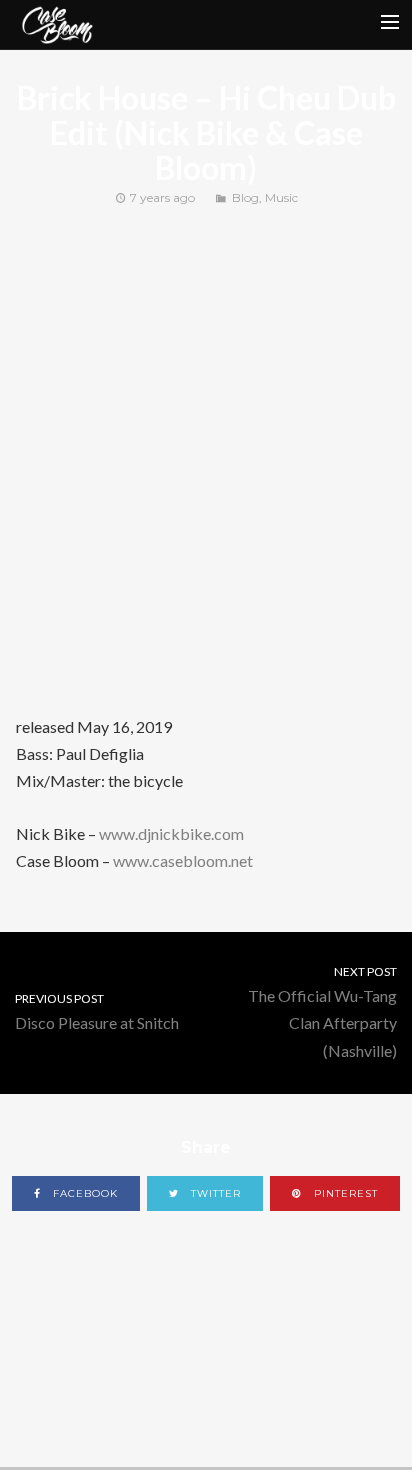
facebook (83, 1193)
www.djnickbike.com (171, 833)
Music (281, 197)
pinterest (344, 1193)
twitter (214, 1193)
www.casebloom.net (183, 860)
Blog (245, 197)
